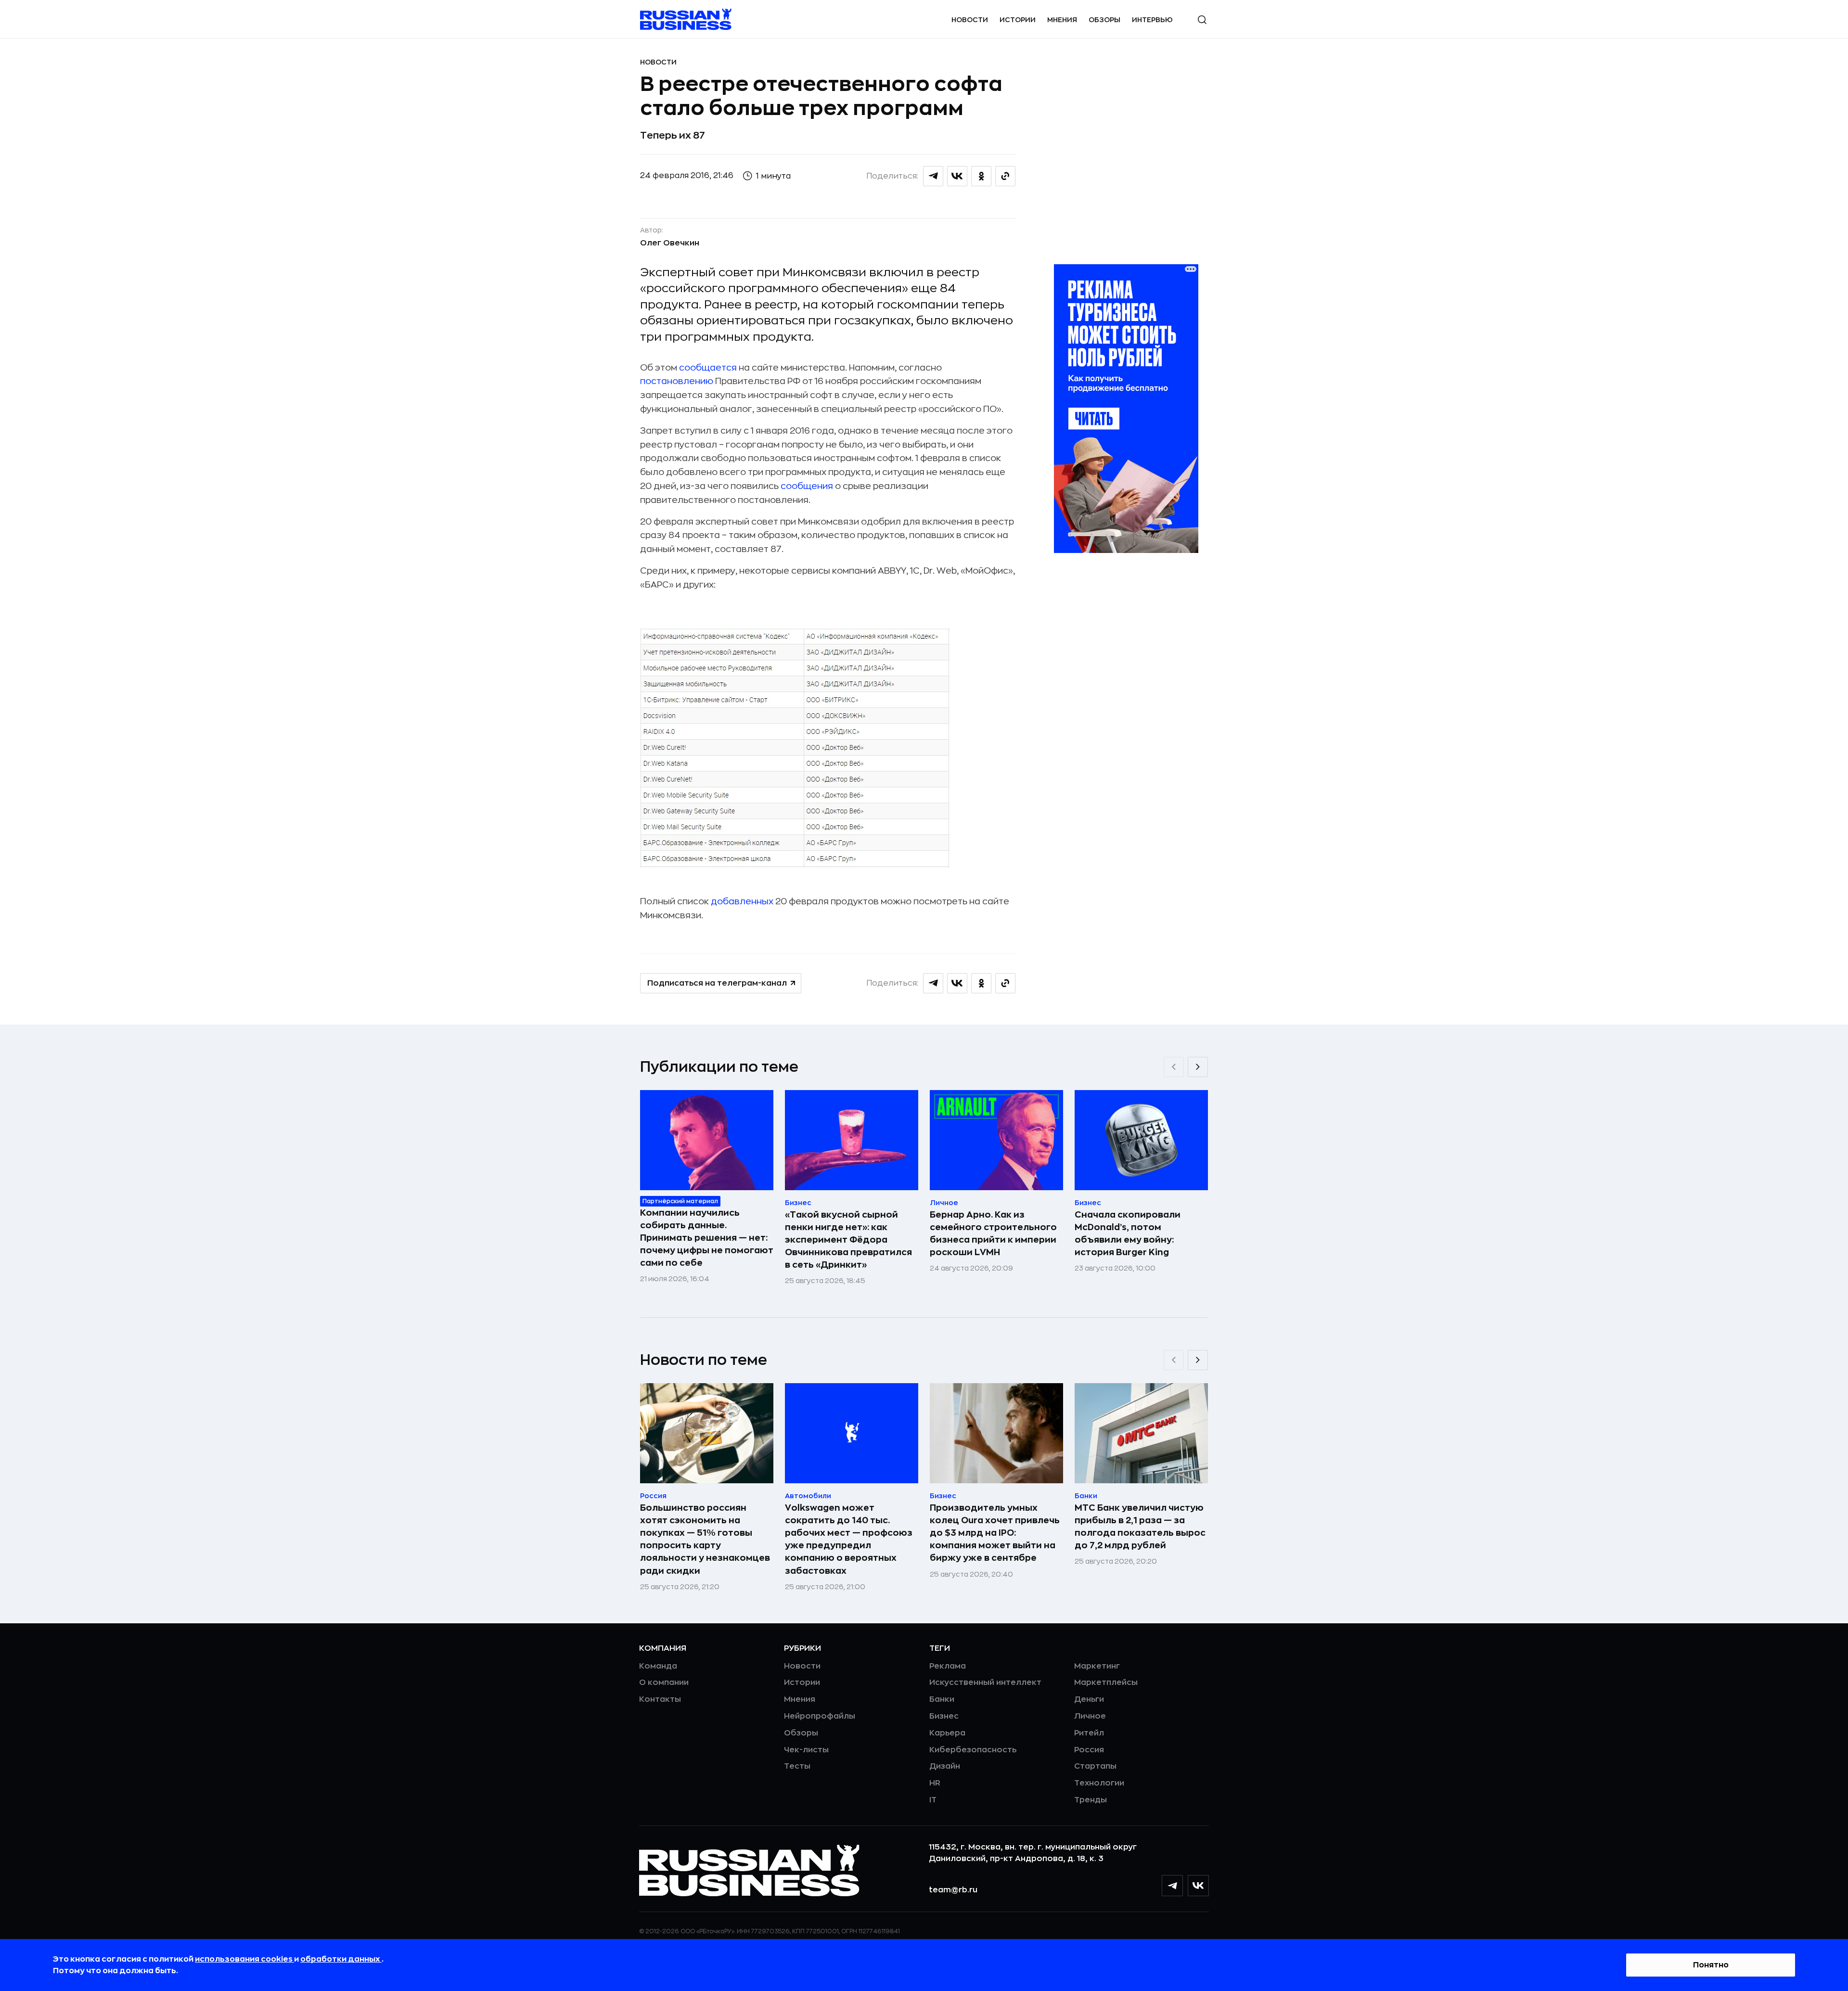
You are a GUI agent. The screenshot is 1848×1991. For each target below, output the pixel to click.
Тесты (797, 1766)
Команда (658, 1666)
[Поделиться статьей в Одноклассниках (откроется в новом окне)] (981, 176)
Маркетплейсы (1106, 1683)
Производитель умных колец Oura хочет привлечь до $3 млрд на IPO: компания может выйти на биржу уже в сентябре (995, 1533)
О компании (664, 1683)
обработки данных (341, 1959)
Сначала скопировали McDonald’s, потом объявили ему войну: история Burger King (1128, 1233)
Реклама (948, 1666)
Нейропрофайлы (820, 1716)
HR (935, 1783)
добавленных (742, 901)
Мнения (1062, 20)
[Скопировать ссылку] (1005, 176)
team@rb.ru (953, 1890)
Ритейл (1089, 1733)
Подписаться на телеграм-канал (717, 983)
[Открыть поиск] (1202, 20)
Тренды (1091, 1800)
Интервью (1152, 20)
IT (933, 1800)
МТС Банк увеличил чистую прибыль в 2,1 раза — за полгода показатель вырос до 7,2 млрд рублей (1140, 1527)
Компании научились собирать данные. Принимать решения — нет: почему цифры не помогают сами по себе (707, 1238)
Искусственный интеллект (985, 1683)
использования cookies (244, 1959)
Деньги (1089, 1699)
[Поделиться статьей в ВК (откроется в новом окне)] (957, 176)
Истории (1018, 20)
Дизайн (945, 1766)
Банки (942, 1699)
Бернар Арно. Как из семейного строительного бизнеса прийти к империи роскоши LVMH (993, 1233)
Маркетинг (1097, 1666)
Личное (1090, 1716)
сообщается (708, 368)
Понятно (1711, 1965)
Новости (970, 20)
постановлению (677, 381)
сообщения (807, 486)
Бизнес (944, 1716)
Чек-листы (806, 1750)
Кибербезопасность (973, 1750)
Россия (1089, 1750)
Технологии (1099, 1783)
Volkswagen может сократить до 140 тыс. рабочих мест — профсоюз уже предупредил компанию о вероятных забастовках (849, 1539)
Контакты (660, 1699)
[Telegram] (1172, 1886)
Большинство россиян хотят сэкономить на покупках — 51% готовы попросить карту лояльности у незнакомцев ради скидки (705, 1539)
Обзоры (1104, 20)
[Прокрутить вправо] (1198, 1067)
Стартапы (1095, 1766)
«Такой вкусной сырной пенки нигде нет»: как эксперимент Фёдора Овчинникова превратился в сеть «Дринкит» (848, 1240)
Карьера (947, 1733)
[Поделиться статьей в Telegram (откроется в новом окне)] (933, 176)
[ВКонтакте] (1198, 1886)
